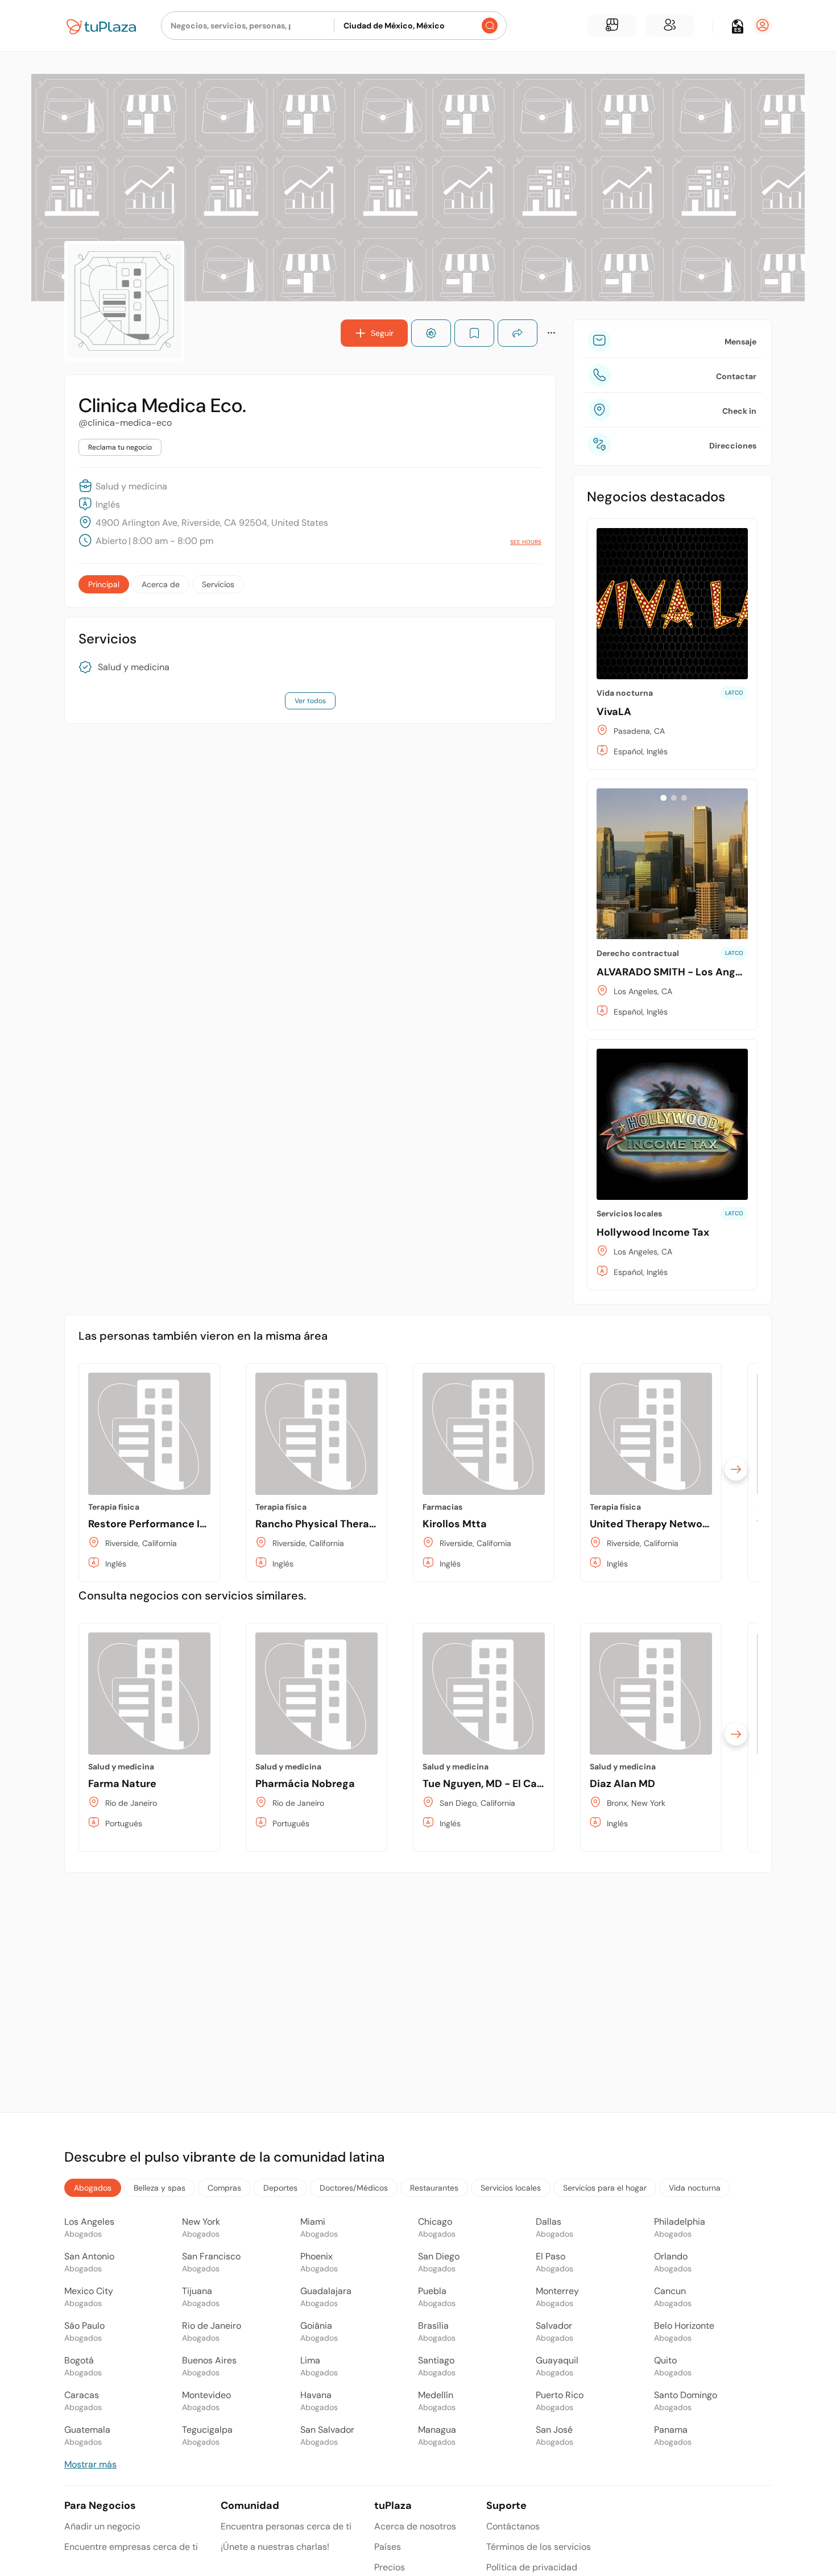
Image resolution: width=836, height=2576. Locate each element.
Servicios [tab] (218, 584)
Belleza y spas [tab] (160, 2188)
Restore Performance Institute (164, 1524)
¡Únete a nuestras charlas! (275, 2547)
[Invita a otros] (670, 26)
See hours (526, 542)
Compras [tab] (224, 2188)
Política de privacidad (532, 2567)
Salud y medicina (134, 667)
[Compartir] (518, 333)
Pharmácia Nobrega (305, 1784)
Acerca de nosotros (415, 2526)
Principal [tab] (104, 584)
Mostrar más (90, 2464)
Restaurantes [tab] (434, 2188)
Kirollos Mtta (455, 1524)
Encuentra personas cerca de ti (286, 2526)
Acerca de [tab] (161, 584)
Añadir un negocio (102, 2526)
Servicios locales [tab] (511, 2188)
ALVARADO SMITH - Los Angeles (676, 972)
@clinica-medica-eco (125, 423)
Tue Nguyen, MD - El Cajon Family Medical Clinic (542, 1784)
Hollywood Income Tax (653, 1232)
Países (388, 2547)
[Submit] (490, 26)
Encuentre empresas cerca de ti (131, 2547)
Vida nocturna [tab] (695, 2188)
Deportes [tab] (280, 2188)
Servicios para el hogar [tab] (605, 2188)
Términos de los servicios (539, 2547)
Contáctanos (513, 2526)
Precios (390, 2567)
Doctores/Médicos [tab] (354, 2188)
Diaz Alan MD (622, 1784)
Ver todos (310, 701)
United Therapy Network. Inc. (663, 1524)
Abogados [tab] (93, 2188)
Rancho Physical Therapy (318, 1524)
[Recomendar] (431, 333)
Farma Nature (122, 1784)
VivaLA (614, 712)
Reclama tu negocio (120, 447)
